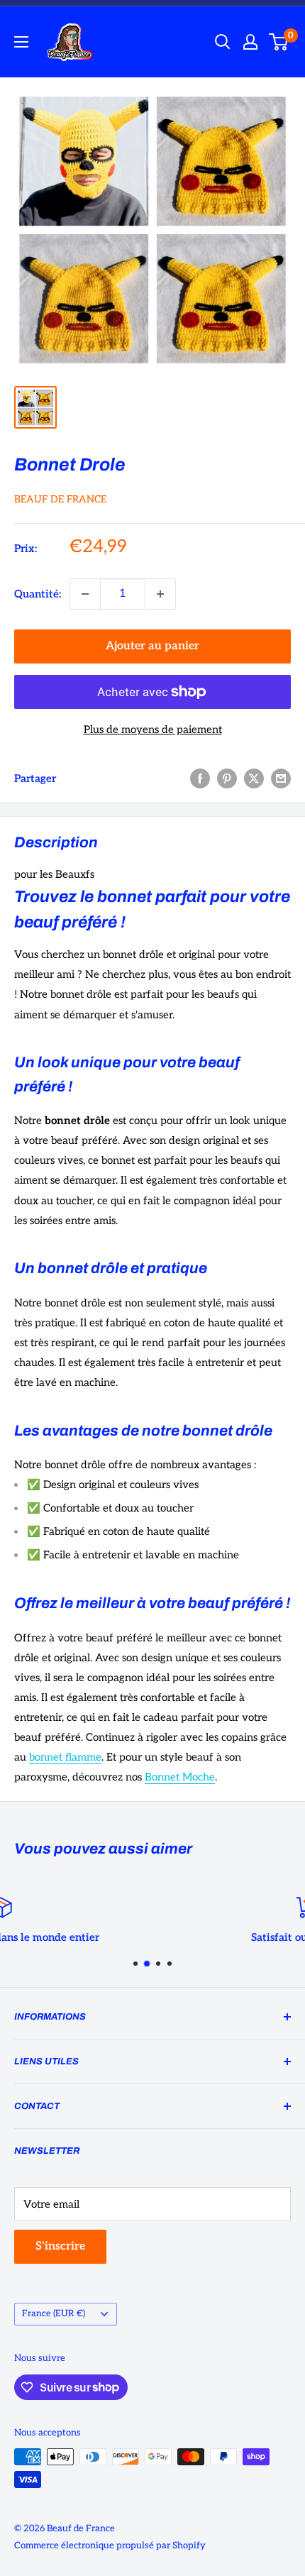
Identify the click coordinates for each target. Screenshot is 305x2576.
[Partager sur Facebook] (200, 778)
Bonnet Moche (180, 1777)
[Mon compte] (250, 42)
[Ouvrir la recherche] (223, 42)
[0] (279, 42)
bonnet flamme (65, 1757)
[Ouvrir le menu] (21, 42)
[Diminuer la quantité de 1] (85, 594)
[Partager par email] (281, 778)
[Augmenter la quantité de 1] (160, 594)
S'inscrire (60, 2246)
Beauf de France (60, 499)
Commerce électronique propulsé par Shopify (110, 2545)
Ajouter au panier (152, 646)
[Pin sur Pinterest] (227, 778)
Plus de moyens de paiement (153, 730)
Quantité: (38, 594)
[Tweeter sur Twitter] (254, 778)
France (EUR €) (54, 2313)
